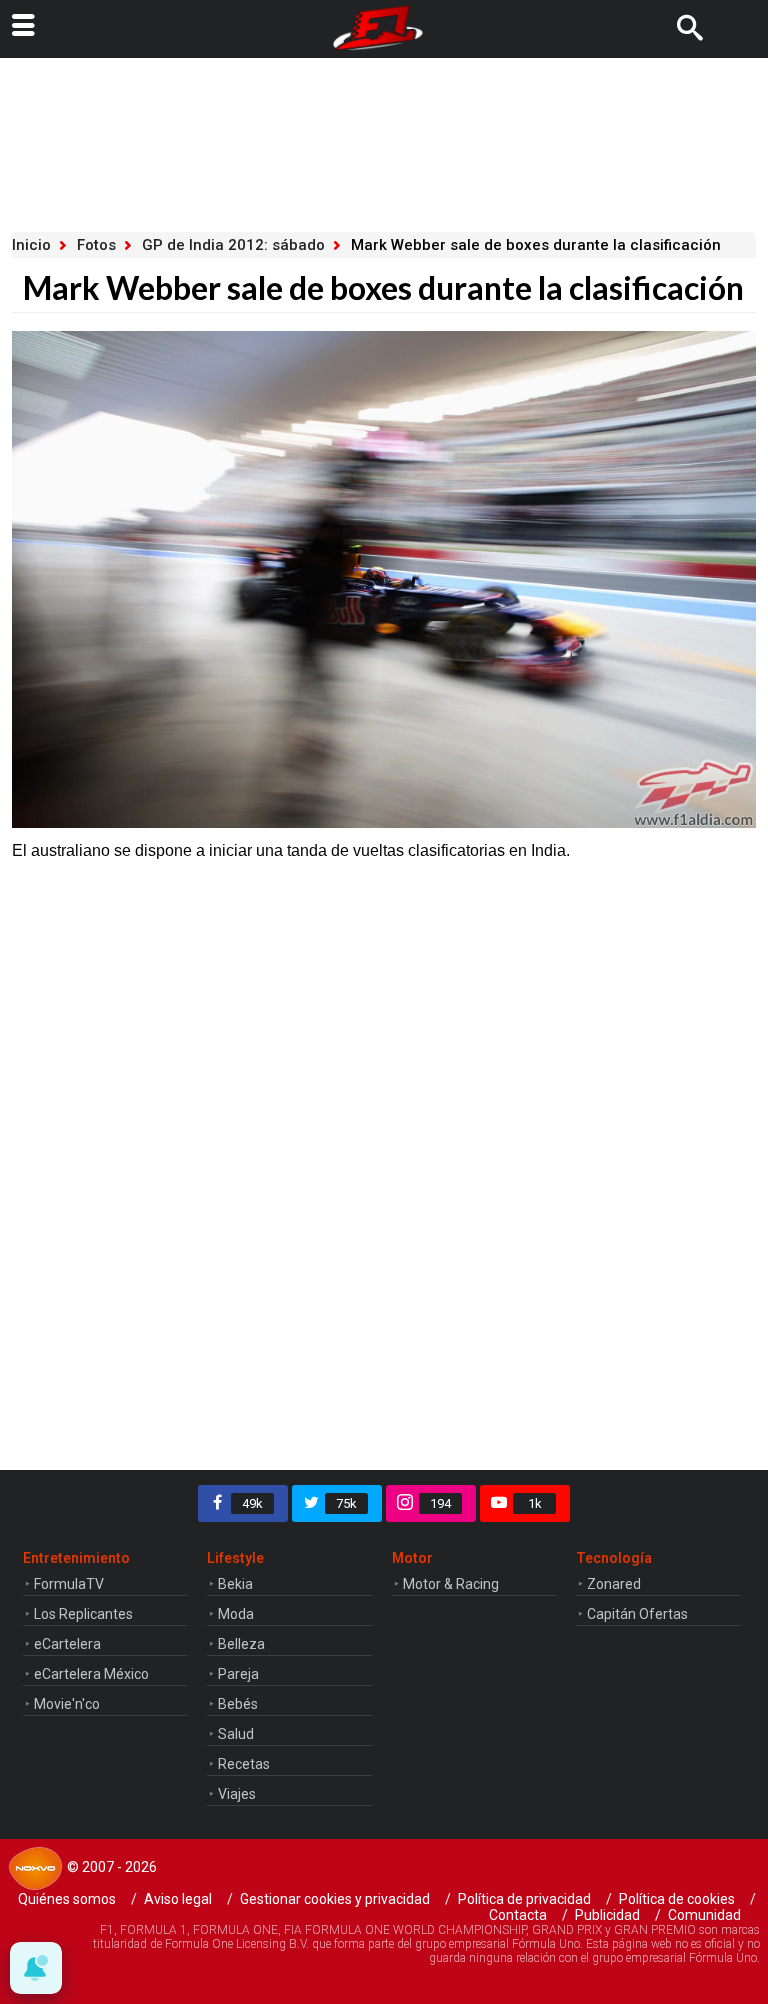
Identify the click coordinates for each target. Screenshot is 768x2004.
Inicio (31, 245)
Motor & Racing (451, 1584)
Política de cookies (677, 1899)
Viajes (237, 1794)
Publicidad (607, 1915)
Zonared (614, 1584)
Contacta (518, 1915)
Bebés (238, 1704)
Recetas (244, 1764)
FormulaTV (69, 1584)
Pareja (238, 1674)
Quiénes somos (67, 1899)
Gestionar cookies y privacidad (335, 1899)
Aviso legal (178, 1899)
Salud (236, 1734)
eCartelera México (91, 1674)
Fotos (96, 245)
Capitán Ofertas (637, 1614)
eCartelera (67, 1644)
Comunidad (704, 1915)
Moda (236, 1614)
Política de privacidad (524, 1899)
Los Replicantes (83, 1614)
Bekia (235, 1584)
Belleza (241, 1644)
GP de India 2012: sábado (233, 245)
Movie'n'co (67, 1704)
